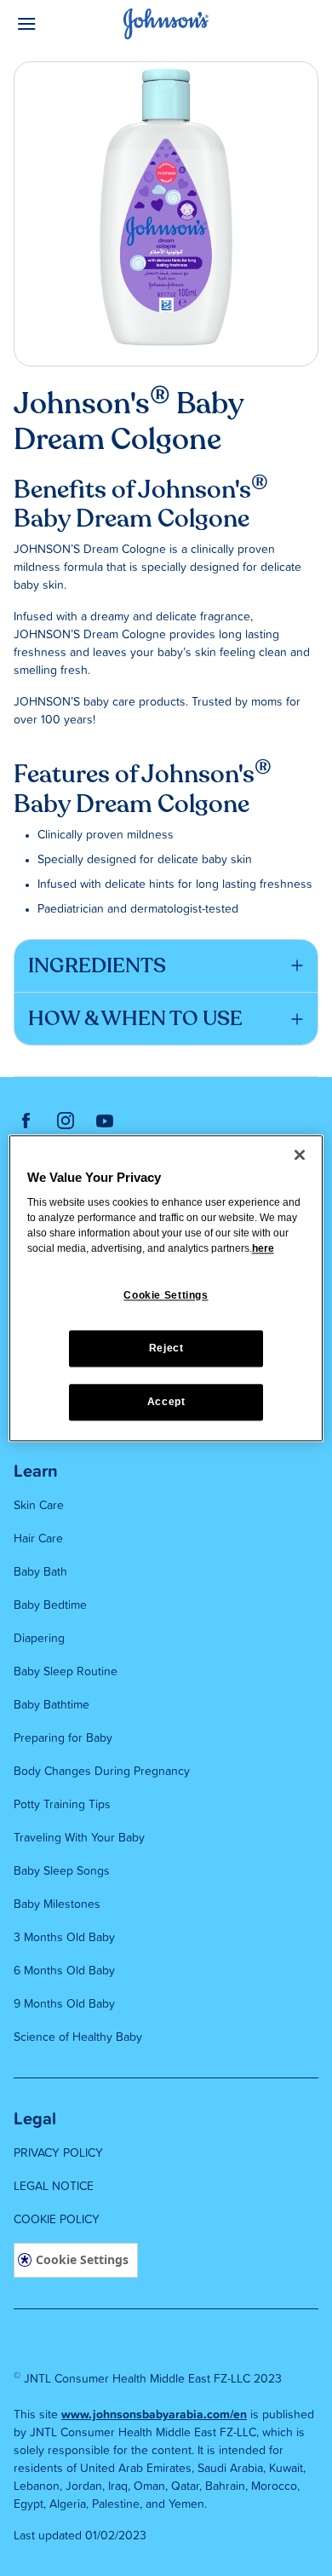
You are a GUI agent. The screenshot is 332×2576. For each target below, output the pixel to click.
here (263, 1249)
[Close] (300, 1155)
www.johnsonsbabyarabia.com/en (154, 2415)
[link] (26, 1121)
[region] (166, 1288)
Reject (166, 1348)
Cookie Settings (82, 2259)
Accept (166, 1402)
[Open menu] (52, 24)
